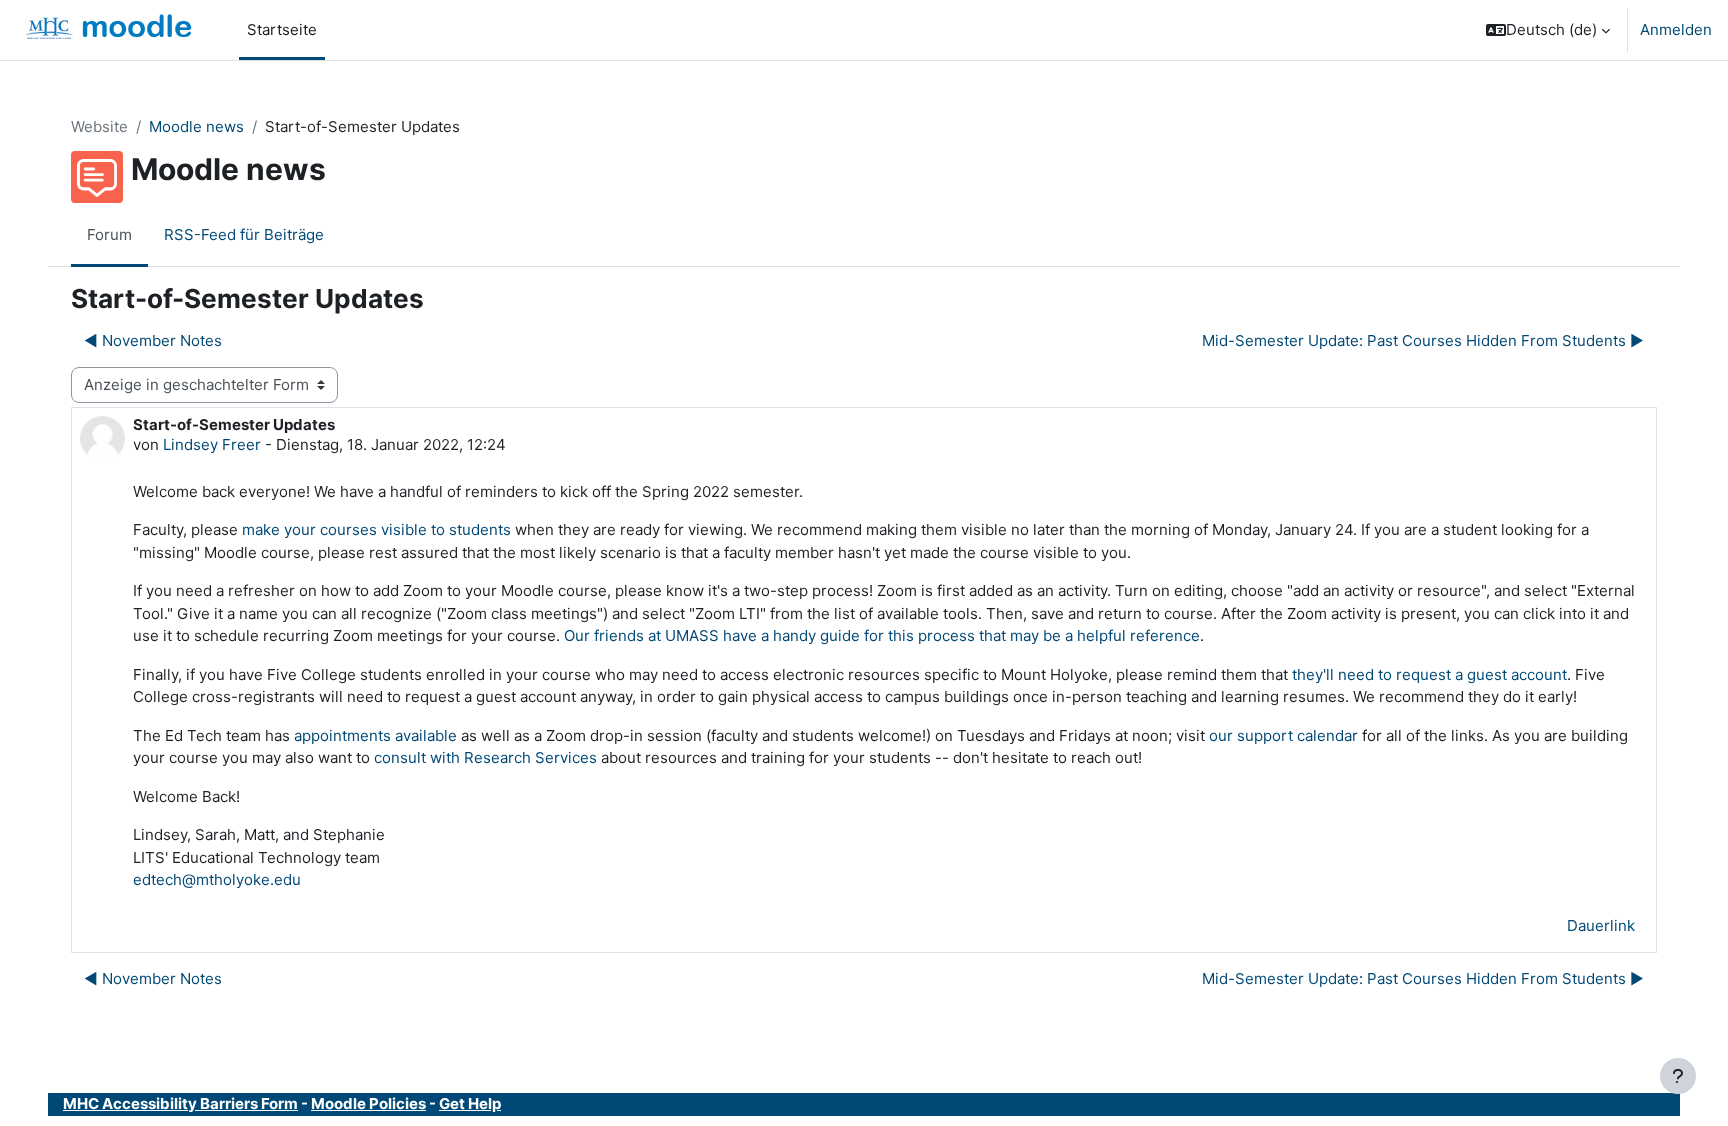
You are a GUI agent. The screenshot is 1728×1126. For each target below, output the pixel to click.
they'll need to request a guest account (1429, 674)
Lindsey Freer (212, 444)
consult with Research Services (485, 757)
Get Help (470, 1103)
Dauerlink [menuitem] (1601, 925)
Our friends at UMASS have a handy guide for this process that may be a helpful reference (882, 635)
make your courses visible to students (376, 529)
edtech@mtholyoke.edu (217, 879)
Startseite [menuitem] (282, 29)
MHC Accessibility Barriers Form (180, 1103)
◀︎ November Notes (153, 340)
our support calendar (1283, 735)
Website (99, 126)
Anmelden (1676, 29)
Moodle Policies (368, 1103)
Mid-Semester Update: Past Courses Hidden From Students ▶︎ (1423, 340)
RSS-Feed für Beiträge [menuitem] (244, 234)
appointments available (375, 735)
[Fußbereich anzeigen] (1678, 1076)
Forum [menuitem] (109, 234)
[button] (1548, 30)
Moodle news (196, 126)
